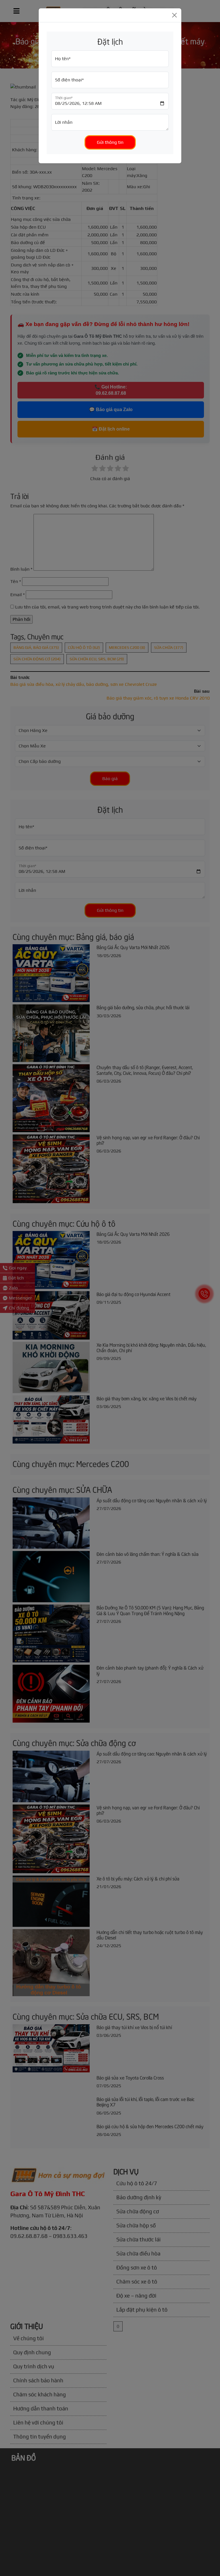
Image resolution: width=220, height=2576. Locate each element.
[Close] (174, 15)
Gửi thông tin (110, 142)
